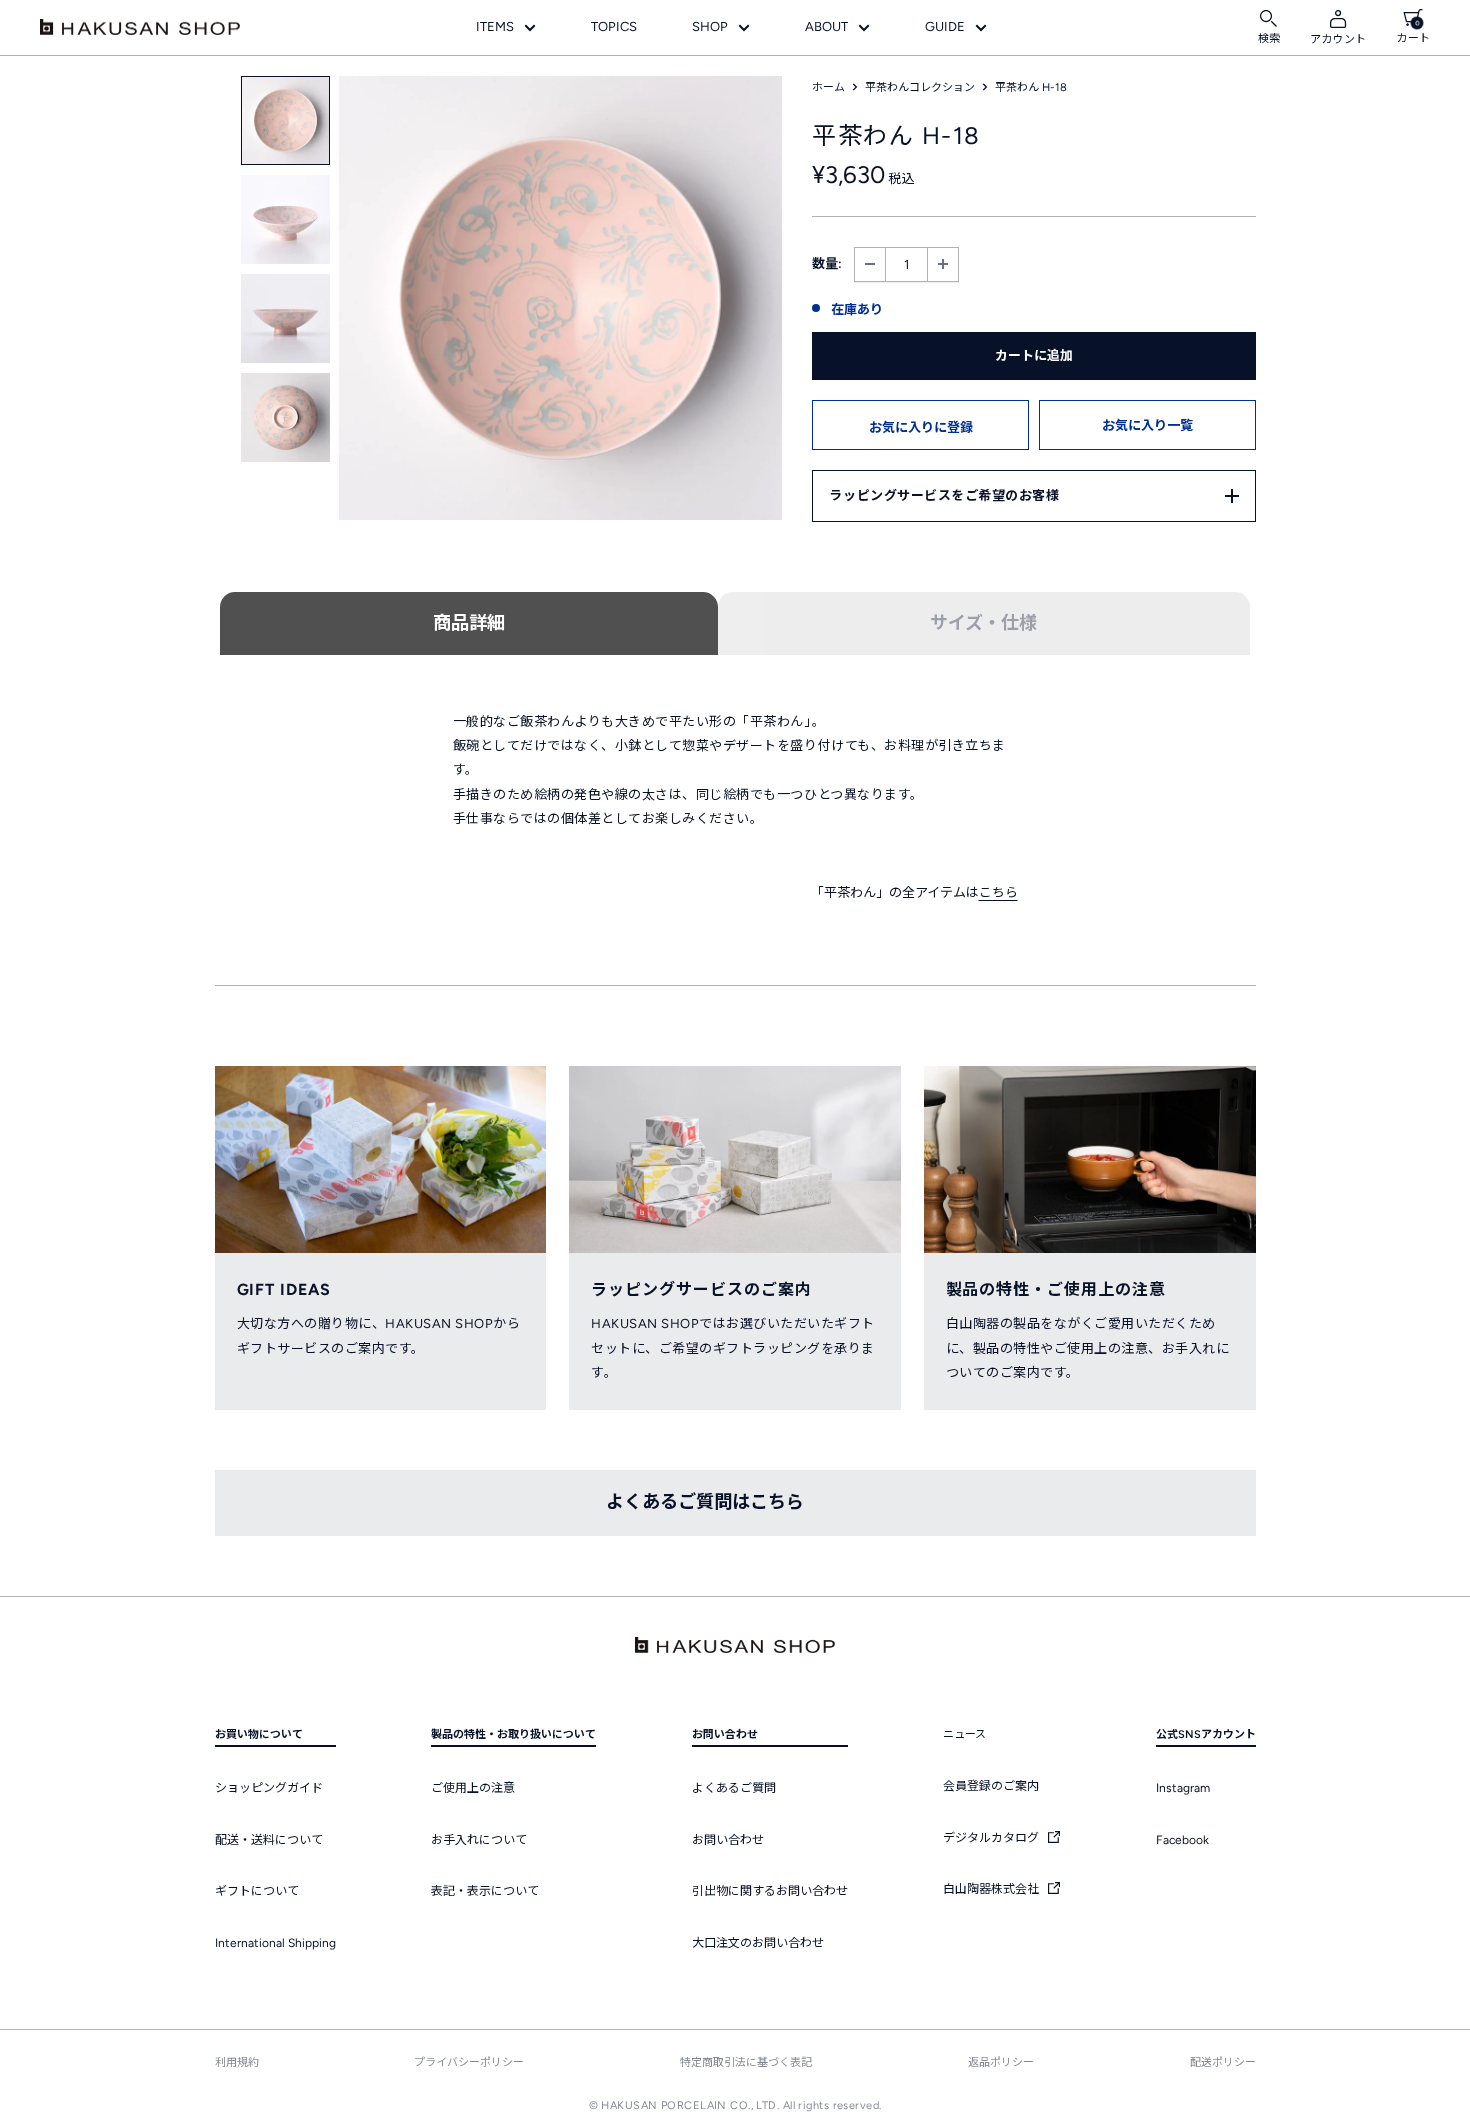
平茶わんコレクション (920, 87)
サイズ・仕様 (983, 623)
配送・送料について (269, 1840)
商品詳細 (469, 623)
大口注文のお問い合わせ (758, 1943)
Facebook (1182, 1840)
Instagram (1183, 1788)
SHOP (710, 26)
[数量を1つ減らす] (870, 264)
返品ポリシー (1001, 2062)
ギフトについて (257, 1891)
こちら (998, 892)
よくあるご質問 (734, 1788)
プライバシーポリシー (469, 2062)
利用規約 (237, 2062)
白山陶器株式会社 (992, 1889)
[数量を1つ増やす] (943, 264)
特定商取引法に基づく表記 (746, 2062)
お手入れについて (479, 1840)
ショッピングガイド (269, 1788)
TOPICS (614, 26)
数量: (827, 263)
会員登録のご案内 (991, 1786)
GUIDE (945, 26)
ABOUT (826, 26)
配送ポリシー (1223, 2062)
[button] (920, 425)
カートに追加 (1034, 355)
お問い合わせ (728, 1840)
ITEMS (495, 26)
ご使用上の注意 (473, 1788)
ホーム (828, 87)
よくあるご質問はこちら (705, 1502)
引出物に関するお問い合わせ (770, 1891)
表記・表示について (485, 1891)
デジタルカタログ (992, 1838)
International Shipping (275, 1943)
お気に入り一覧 (1147, 425)
